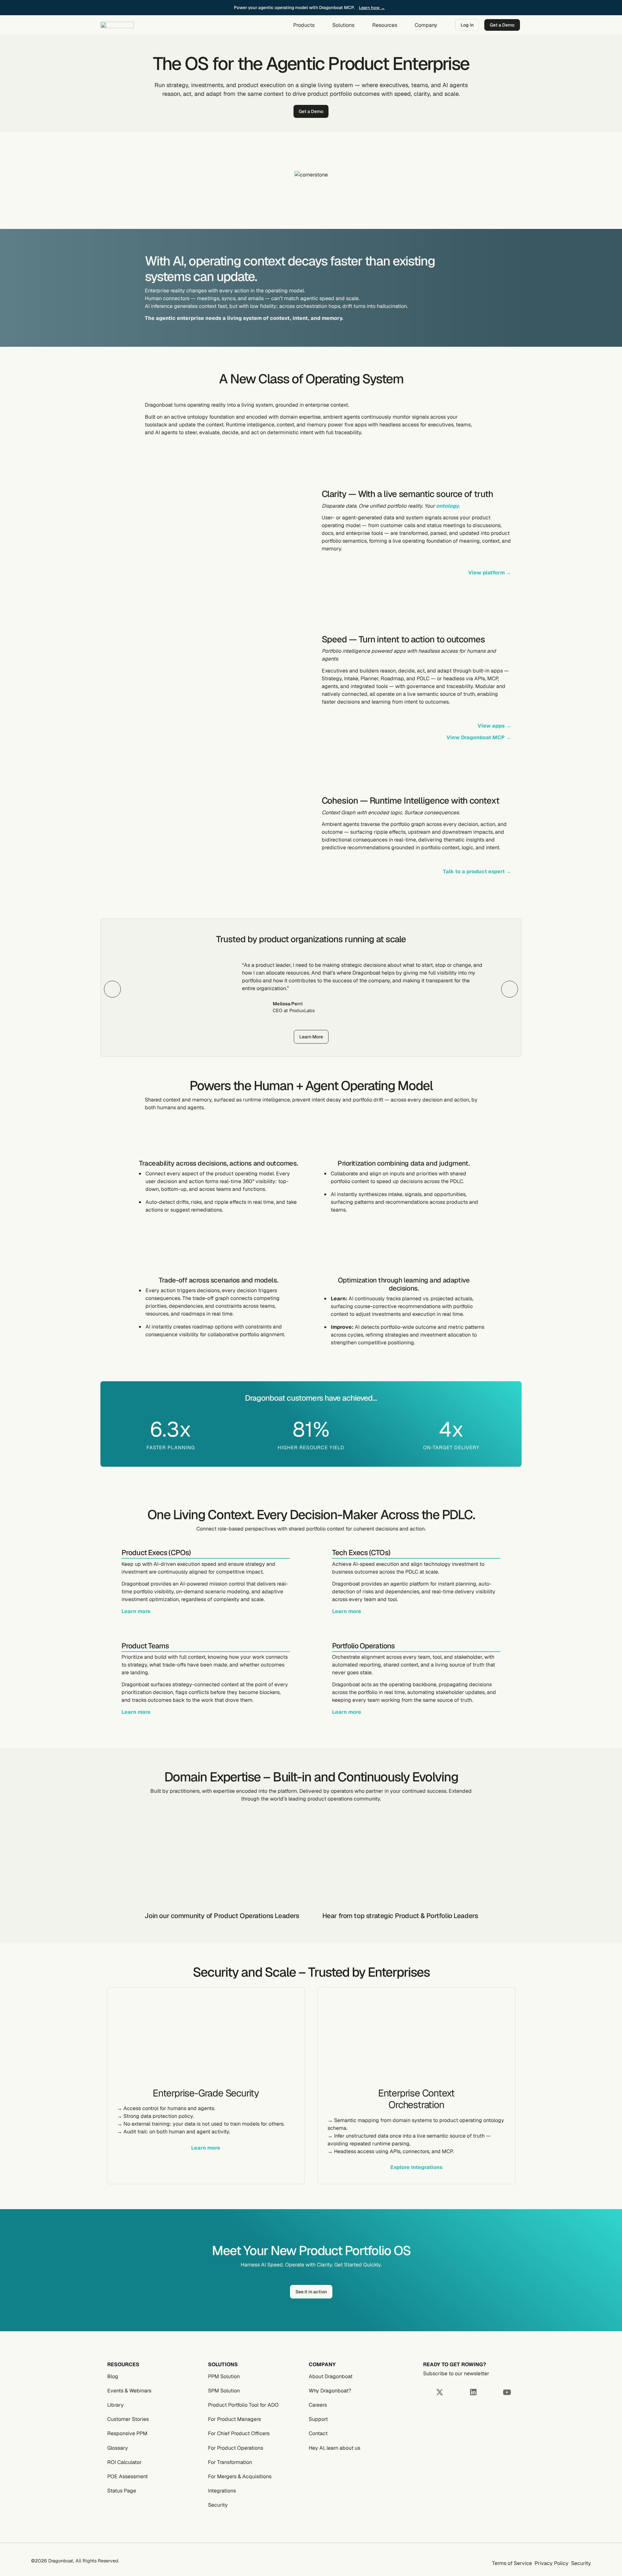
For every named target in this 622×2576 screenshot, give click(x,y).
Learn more (136, 1611)
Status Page (122, 2491)
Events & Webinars (129, 2391)
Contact (318, 2433)
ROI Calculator (124, 2462)
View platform (490, 573)
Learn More (311, 1037)
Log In (467, 25)
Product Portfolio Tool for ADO (243, 2405)
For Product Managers (234, 2419)
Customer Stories (128, 2419)
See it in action (311, 2291)
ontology (447, 506)
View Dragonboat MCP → (479, 737)
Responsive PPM (127, 2433)
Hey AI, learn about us (334, 2448)
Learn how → (372, 8)
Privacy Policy (552, 2563)
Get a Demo (502, 25)
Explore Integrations (416, 2167)
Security (218, 2505)
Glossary (118, 2448)
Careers (318, 2405)
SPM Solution (224, 2391)
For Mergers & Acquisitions (240, 2476)
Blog (113, 2376)
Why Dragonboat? (330, 2391)
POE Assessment (127, 2476)
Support (318, 2419)
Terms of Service (512, 2563)
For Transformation (230, 2462)
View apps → (494, 726)
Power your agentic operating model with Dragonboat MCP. (295, 7)
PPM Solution (224, 2376)
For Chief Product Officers (239, 2433)
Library (115, 2405)
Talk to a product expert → (477, 871)
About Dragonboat (331, 2376)
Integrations (222, 2491)
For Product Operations (236, 2448)
